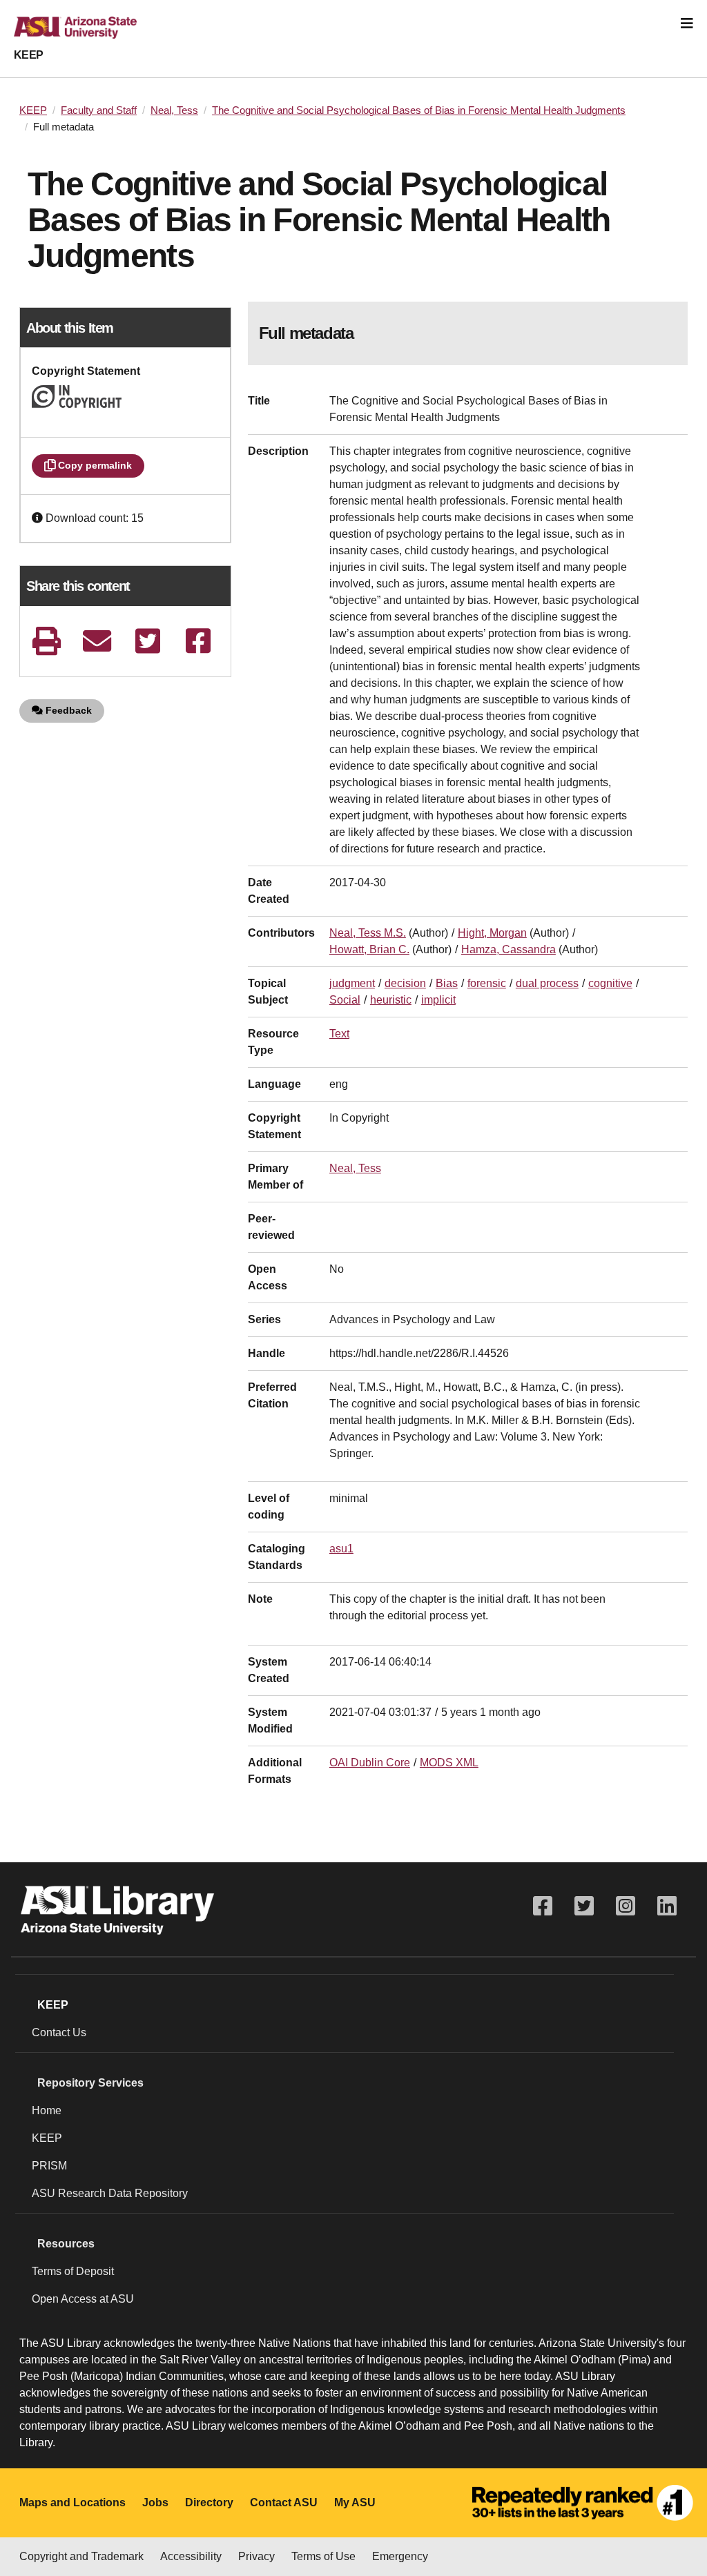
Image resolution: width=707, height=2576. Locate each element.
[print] (47, 641)
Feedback (67, 710)
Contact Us (59, 2032)
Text (339, 1034)
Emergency (400, 2556)
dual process (547, 983)
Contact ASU (284, 2502)
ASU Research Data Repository (110, 2193)
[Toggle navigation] (687, 23)
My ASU (355, 2502)
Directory (209, 2502)
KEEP (29, 55)
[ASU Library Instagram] (626, 1906)
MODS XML (449, 1763)
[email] (97, 641)
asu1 (341, 1549)
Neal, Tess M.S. (368, 933)
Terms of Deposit (73, 2271)
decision (405, 983)
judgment (352, 983)
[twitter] (147, 641)
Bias (447, 983)
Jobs (155, 2502)
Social (345, 1000)
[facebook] (198, 641)
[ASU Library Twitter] (584, 1906)
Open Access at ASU (83, 2299)
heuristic (391, 1000)
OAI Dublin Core (370, 1763)
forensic (487, 983)
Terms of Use (323, 2556)
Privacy (256, 2556)
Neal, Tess (174, 110)
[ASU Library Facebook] (543, 1906)
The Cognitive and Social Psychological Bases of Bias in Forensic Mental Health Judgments (419, 110)
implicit (438, 1000)
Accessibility (191, 2556)
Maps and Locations (72, 2502)
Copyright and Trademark (81, 2556)
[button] (39, 518)
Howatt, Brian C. (369, 949)
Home (47, 2110)
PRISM (49, 2166)
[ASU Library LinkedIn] (667, 1906)
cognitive (610, 983)
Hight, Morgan (492, 933)
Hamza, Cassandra (509, 949)
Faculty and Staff (99, 110)
